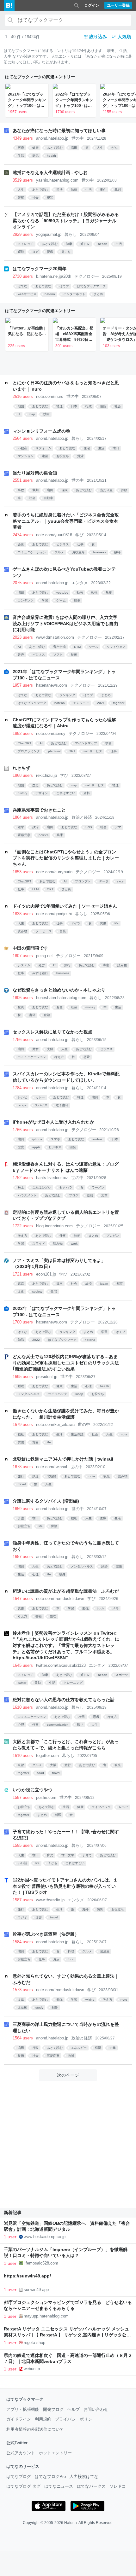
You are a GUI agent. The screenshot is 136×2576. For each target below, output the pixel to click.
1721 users (23, 1274)
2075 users (23, 583)
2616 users (23, 396)
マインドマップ (86, 743)
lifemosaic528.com (41, 2263)
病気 (35, 156)
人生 (100, 148)
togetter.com (47, 1756)
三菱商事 (53, 2056)
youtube (62, 593)
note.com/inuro (50, 396)
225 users (16, 346)
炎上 (21, 1187)
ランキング (67, 695)
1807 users (23, 956)
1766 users (23, 1130)
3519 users (23, 180)
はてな (22, 286)
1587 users (23, 1900)
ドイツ (76, 923)
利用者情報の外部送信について (35, 2429)
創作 (55, 2007)
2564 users (23, 438)
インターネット (74, 294)
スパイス (41, 1105)
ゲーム (61, 600)
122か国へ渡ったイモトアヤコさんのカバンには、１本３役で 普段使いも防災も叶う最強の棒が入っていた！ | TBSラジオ (65, 1886)
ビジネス (63, 544)
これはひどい (42, 1187)
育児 (50, 1855)
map (32, 414)
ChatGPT (25, 743)
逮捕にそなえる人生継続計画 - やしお (50, 172)
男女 (35, 1049)
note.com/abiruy (51, 733)
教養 (109, 593)
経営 (42, 965)
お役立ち (63, 456)
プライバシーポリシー (76, 2419)
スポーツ (122, 1675)
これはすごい (66, 793)
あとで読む (55, 148)
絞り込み (98, 37)
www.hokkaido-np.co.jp (45, 2237)
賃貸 (80, 456)
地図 (21, 406)
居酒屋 (105, 1951)
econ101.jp (46, 1274)
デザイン (42, 793)
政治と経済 (82, 817)
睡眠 (21, 1386)
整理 (53, 1616)
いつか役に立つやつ (33, 1790)
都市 (120, 1284)
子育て (87, 1855)
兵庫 (60, 835)
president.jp (47, 1377)
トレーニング (73, 1683)
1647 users (23, 1599)
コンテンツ (26, 600)
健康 (35, 148)
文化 (21, 1291)
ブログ (74, 1195)
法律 (74, 190)
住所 (103, 406)
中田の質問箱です (30, 948)
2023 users (23, 637)
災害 (39, 1917)
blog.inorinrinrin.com (54, 1226)
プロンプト (83, 881)
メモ (115, 1608)
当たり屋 (106, 490)
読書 (21, 1608)
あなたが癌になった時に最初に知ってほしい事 (59, 131)
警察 (21, 198)
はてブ (64, 286)
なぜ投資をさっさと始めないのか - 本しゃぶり (59, 990)
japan (104, 1284)
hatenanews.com (52, 685)
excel (121, 881)
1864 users (23, 817)
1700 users (65, 112)
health (51, 156)
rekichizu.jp (46, 775)
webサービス (27, 294)
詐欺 (124, 490)
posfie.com (46, 1797)
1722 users (23, 1226)
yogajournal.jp (49, 234)
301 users (64, 346)
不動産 (22, 448)
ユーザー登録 (118, 5)
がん (114, 148)
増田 (74, 148)
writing (90, 2000)
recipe (22, 1105)
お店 (56, 1959)
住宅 (87, 448)
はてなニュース (59, 2486)
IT (19, 414)
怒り (80, 1725)
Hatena (71, 2523)
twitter (22, 1683)
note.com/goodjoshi (54, 914)
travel (22, 1484)
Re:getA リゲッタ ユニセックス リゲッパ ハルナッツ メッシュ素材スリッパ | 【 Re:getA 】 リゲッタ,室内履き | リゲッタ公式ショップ (67, 2335)
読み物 (22, 931)
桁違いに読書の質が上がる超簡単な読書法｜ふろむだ (66, 1591)
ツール (94, 647)
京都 (21, 1765)
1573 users (23, 1990)
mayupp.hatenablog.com (46, 2316)
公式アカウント (21, 2453)
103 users (111, 346)
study (39, 2007)
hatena (50, 294)
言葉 (63, 931)
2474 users (23, 535)
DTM (77, 647)
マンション (26, 456)
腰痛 (50, 252)
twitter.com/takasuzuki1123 (61, 1665)
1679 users (23, 1425)
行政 (89, 406)
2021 (101, 703)
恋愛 (87, 1057)
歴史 (77, 600)
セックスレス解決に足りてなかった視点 (53, 1032)
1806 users (23, 998)
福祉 (21, 1434)
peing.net (44, 956)
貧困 (35, 1442)
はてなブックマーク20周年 (40, 269)
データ (104, 881)
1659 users (23, 1509)
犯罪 (50, 198)
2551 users (23, 480)
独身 (62, 1574)
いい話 (22, 1863)
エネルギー (79, 2048)
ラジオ (22, 1917)
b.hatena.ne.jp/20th (54, 276)
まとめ (98, 294)
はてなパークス (91, 2486)
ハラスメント (27, 1195)
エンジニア (81, 703)
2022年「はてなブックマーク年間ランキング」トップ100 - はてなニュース (74, 100)
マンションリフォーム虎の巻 (41, 431)
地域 (71, 2056)
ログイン (92, 5)
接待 (117, 552)
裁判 (118, 190)
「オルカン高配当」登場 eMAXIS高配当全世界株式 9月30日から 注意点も (74, 334)
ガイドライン (19, 2419)
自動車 (48, 498)
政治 (35, 827)
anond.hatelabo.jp (52, 138)
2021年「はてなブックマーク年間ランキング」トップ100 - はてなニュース (27, 100)
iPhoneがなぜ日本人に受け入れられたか (53, 1122)
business (99, 552)
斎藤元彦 (24, 835)
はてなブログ (19, 2477)
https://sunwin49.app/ (27, 2276)
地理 (59, 406)
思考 (96, 1717)
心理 (89, 1386)
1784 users (23, 1088)
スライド (39, 1244)
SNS (89, 827)
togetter (119, 703)
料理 (80, 1097)
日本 (74, 406)
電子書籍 (62, 1105)
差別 (90, 1195)
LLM (35, 889)
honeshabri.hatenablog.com (61, 998)
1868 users (23, 775)
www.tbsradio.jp (50, 1900)
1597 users (23, 1797)
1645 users (23, 1665)
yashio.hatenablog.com (57, 180)
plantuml (54, 751)
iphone (37, 1139)
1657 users (23, 1557)
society (37, 1291)
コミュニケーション (32, 552)
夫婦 (50, 1049)
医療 (21, 148)
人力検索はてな (84, 2477)
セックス (106, 1049)
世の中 (78, 138)
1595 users (23, 1845)
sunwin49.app (36, 2290)
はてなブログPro (50, 2477)
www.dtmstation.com (55, 637)
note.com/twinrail (52, 1467)
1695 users (23, 1377)
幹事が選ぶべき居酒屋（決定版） (46, 1934)
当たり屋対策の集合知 (35, 473)
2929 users (23, 234)
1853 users (23, 872)
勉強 (94, 593)
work (74, 1244)
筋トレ (85, 244)
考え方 (59, 1057)
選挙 (21, 827)
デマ (118, 827)
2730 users (23, 276)
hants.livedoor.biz (52, 1178)
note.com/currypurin (54, 872)
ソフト (58, 655)
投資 (21, 1007)
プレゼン (113, 1236)
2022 (36, 1340)
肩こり (66, 252)
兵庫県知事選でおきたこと (39, 810)
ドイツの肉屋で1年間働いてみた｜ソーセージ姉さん (65, 906)
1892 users (23, 733)
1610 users (23, 1707)
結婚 (104, 1566)
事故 (21, 490)
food (41, 1773)
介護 (21, 1518)
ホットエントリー (55, 2453)
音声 (21, 655)
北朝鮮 (52, 1476)
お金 (59, 1007)
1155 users (112, 112)
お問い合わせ (96, 2409)
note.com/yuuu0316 (54, 535)
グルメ (59, 552)
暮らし (71, 234)
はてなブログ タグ (23, 2486)
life (117, 923)
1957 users (18, 112)
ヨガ (35, 252)
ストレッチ (26, 244)
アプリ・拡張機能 (23, 2409)
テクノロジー (87, 276)
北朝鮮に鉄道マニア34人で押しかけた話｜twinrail (63, 1459)
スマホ (55, 1139)
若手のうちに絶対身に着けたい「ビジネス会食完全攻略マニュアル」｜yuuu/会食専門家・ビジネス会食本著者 (66, 521)
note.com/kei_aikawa (55, 1425)
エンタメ (80, 583)
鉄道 (35, 1476)
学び (79, 535)
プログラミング (29, 751)
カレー (40, 1097)
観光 (107, 1476)
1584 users (23, 1942)
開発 (73, 1147)
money (90, 1007)
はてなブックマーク (91, 286)
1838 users (23, 914)
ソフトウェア (116, 647)
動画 (80, 593)
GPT (72, 751)
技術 (46, 414)
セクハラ (66, 1187)
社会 (35, 198)
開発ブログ (53, 2409)
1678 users (23, 1467)
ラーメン (98, 1187)
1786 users (23, 1040)
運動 (21, 252)
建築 (45, 456)
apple (36, 1147)
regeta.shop (34, 2343)
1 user (10, 2237)
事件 (103, 190)
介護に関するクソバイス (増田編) (46, 1501)
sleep (79, 1394)
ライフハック (58, 1394)
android (98, 1139)
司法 (59, 190)
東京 (21, 1284)
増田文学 (68, 1855)
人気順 (124, 37)
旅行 (21, 1476)
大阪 (53, 1765)
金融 (47, 1015)
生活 (21, 156)
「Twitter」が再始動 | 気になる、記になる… (27, 331)
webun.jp (32, 2369)
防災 (100, 1909)
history (22, 793)
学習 (45, 600)
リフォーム (43, 448)
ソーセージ (43, 931)
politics (43, 835)
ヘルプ (74, 2409)
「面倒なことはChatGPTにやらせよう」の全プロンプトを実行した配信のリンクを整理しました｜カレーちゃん (66, 858)
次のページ (68, 2075)
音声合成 (59, 647)
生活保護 (77, 1434)
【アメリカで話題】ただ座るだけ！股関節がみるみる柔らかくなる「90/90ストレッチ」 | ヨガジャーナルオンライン (66, 221)
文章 (104, 1195)
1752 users (23, 1178)
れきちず (22, 768)
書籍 (32, 1015)
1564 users (23, 2038)
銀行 (67, 965)
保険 (65, 490)
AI (19, 647)
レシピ (22, 1097)
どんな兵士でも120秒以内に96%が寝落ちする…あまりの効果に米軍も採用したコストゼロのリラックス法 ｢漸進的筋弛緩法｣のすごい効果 (66, 1363)
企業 (113, 2048)
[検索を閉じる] (77, 5)
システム (24, 965)
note (124, 1434)
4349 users (23, 138)
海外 (85, 1909)
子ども (53, 1863)
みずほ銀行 (40, 973)
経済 (74, 1007)
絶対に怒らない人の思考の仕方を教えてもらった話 (64, 1700)
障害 (106, 965)
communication (58, 1725)
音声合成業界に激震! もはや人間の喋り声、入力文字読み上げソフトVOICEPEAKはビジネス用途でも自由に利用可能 (65, 623)
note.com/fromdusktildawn (60, 1599)
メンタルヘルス (29, 1394)
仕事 (80, 544)
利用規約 (43, 2419)
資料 (87, 793)
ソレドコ (118, 2486)
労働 (103, 923)
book (100, 1608)
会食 (21, 544)
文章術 (22, 2007)
